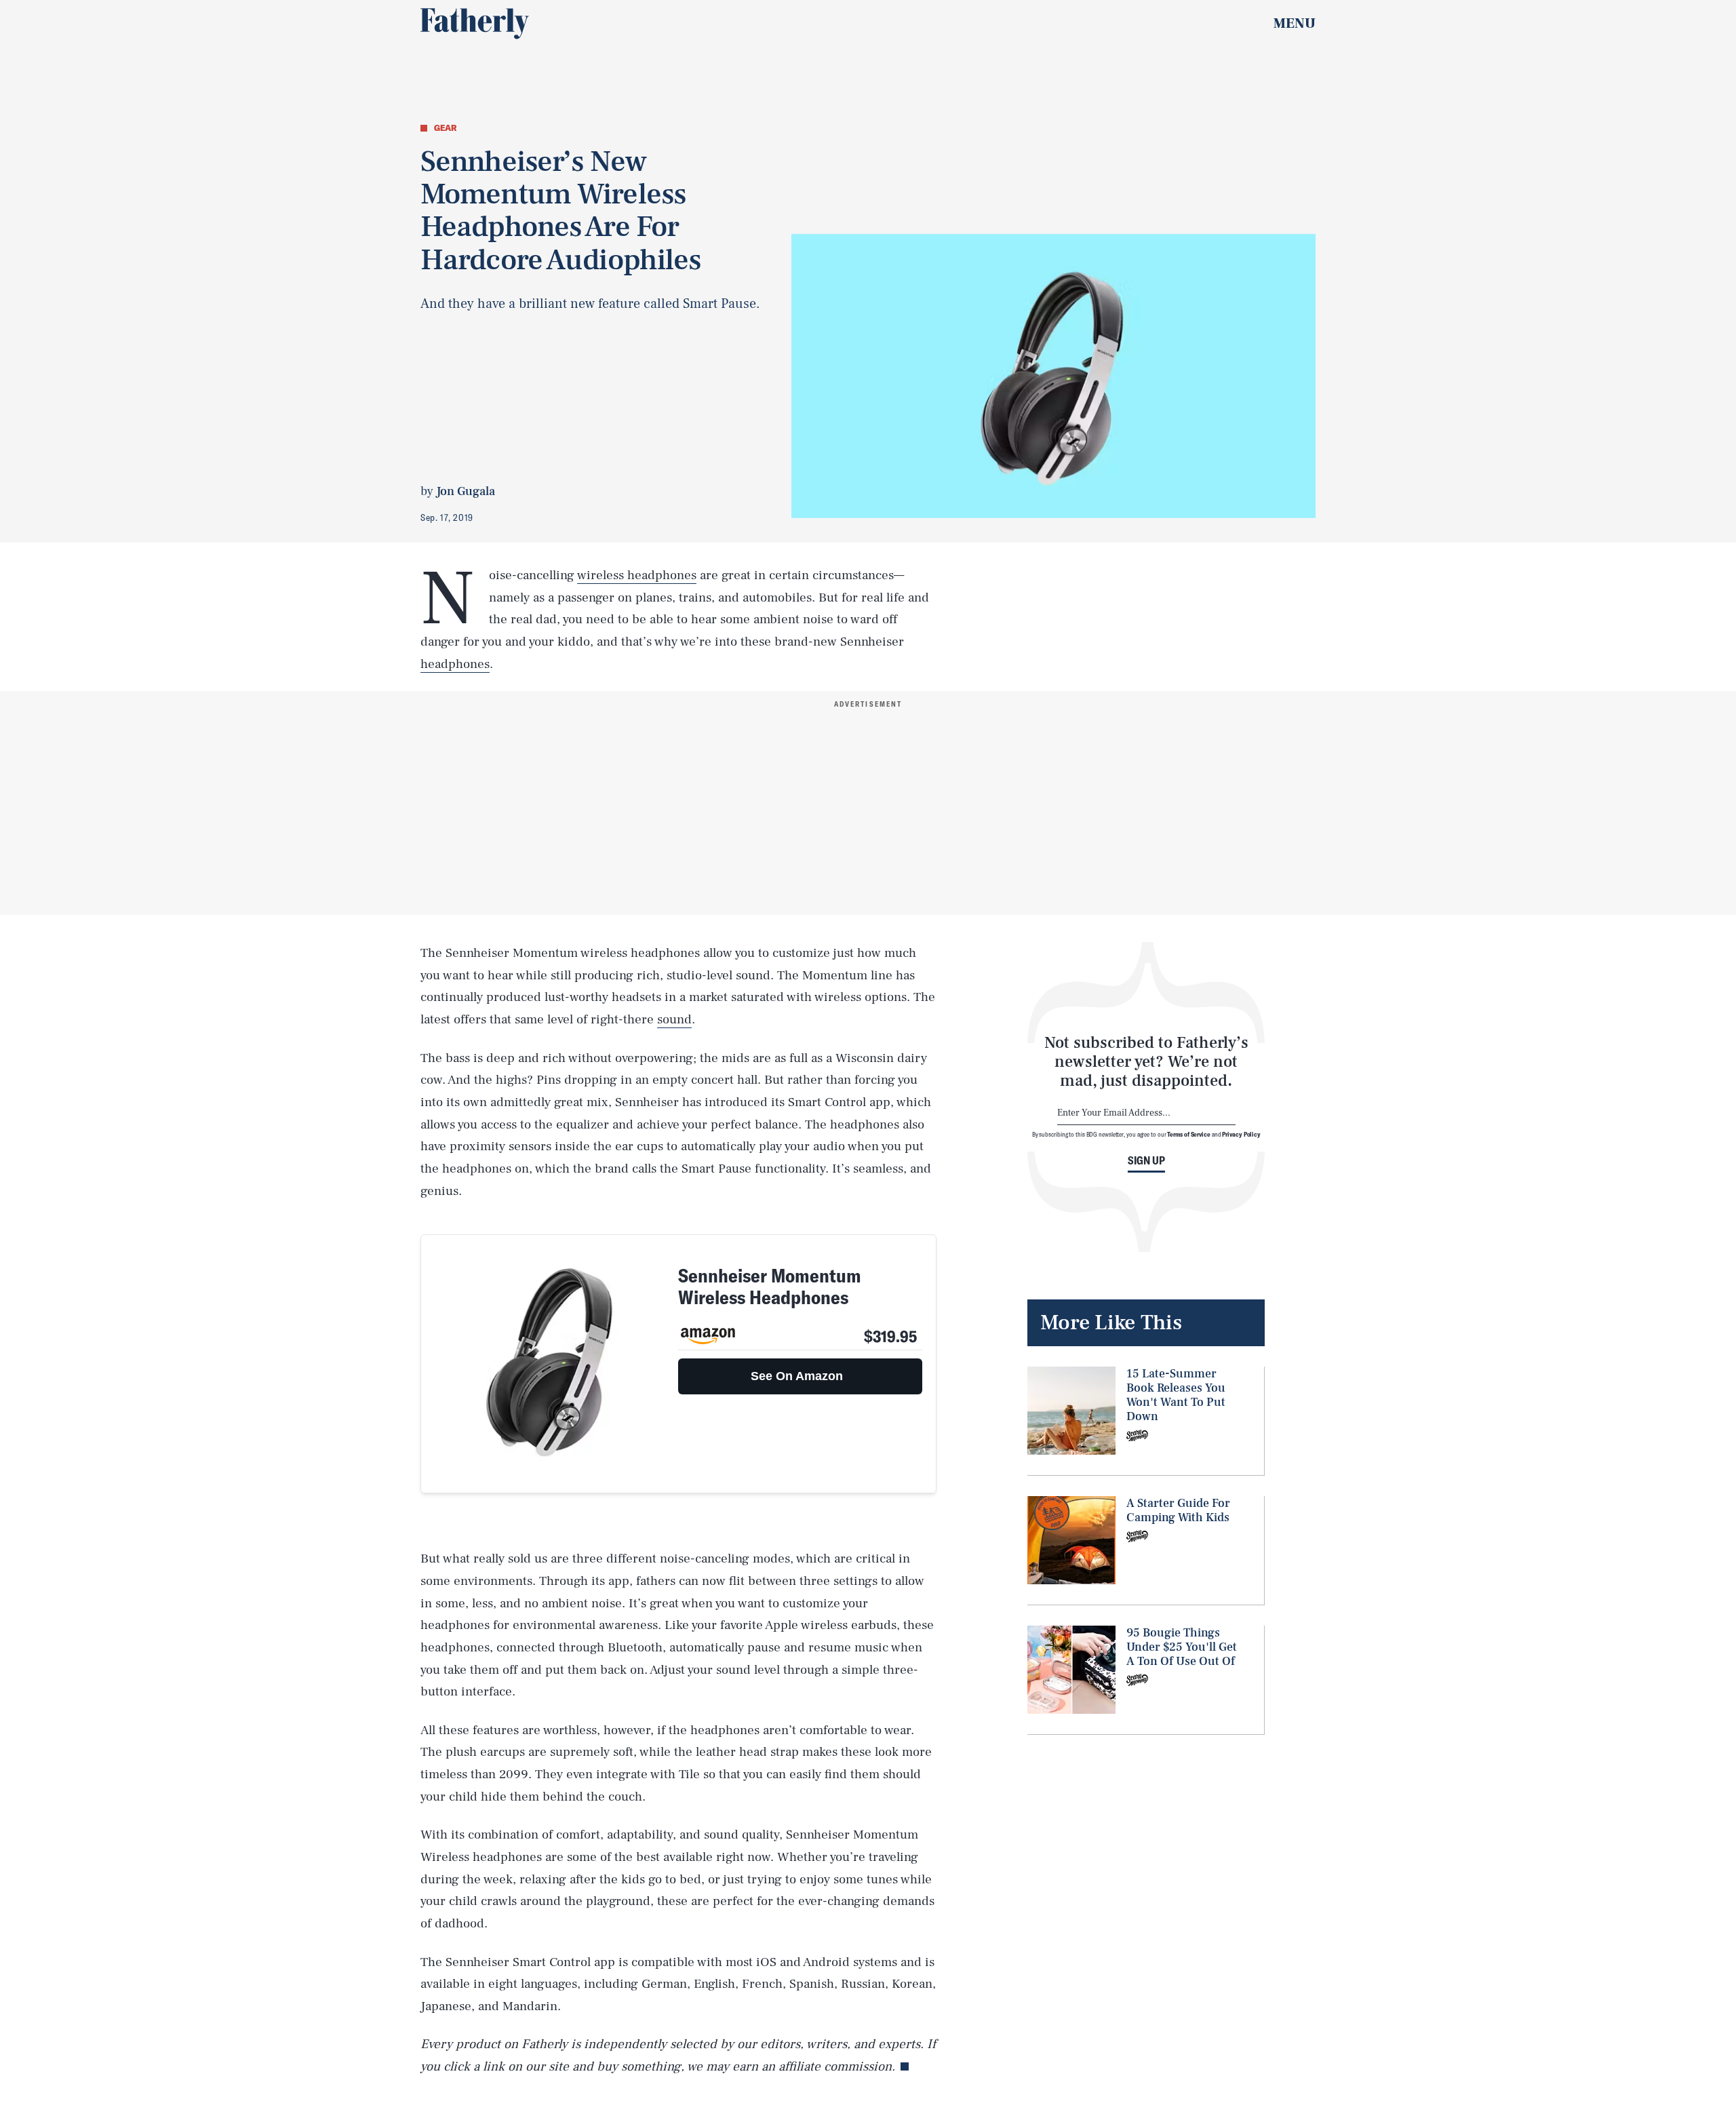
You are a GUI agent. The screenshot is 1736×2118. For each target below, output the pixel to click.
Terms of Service (1188, 1134)
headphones (455, 664)
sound (674, 1019)
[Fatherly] (475, 24)
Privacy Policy (1241, 1134)
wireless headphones (637, 575)
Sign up (1146, 1160)
